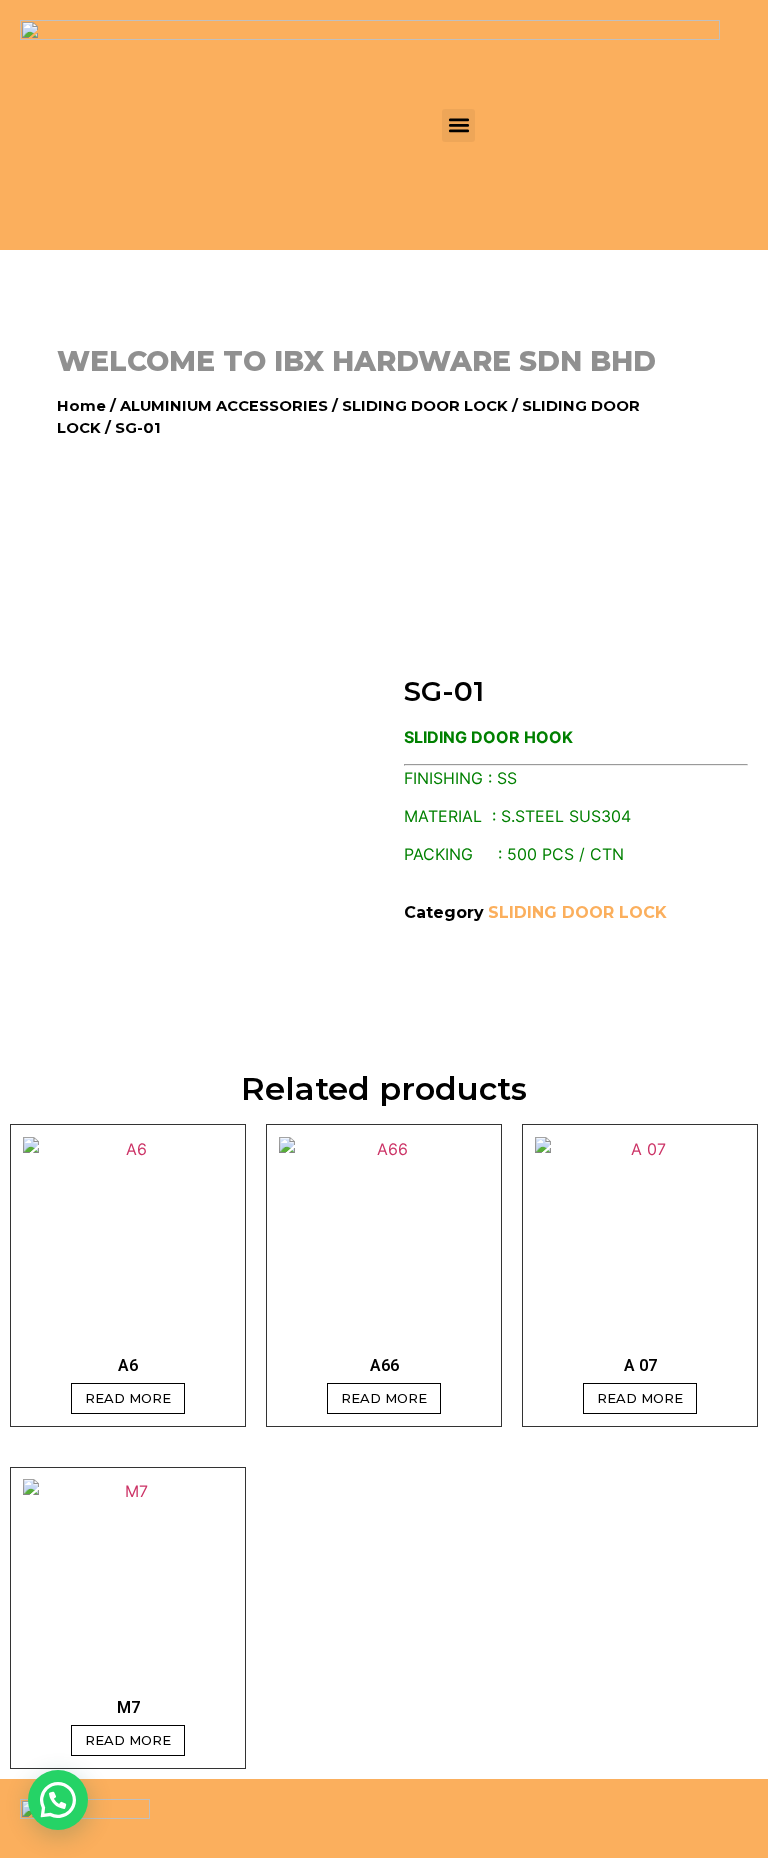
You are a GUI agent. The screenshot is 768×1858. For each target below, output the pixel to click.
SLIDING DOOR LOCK (425, 406)
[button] (458, 125)
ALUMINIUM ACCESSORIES (224, 406)
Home (81, 406)
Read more (128, 1398)
